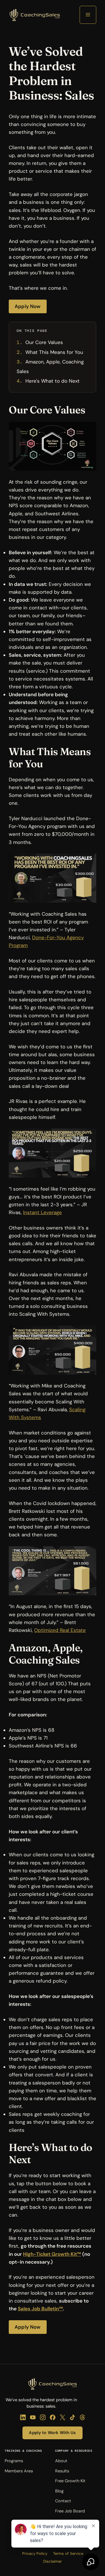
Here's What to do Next (52, 381)
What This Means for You (54, 352)
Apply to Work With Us (52, 2433)
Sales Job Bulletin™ (40, 2309)
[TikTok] (72, 2417)
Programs (14, 2461)
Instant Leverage (42, 1212)
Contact (63, 2501)
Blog (59, 2491)
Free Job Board (70, 2511)
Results (62, 2471)
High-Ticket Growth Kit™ (52, 2254)
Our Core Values (44, 342)
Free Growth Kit (70, 2481)
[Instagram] (43, 2417)
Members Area (19, 2471)
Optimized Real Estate (60, 1630)
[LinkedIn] (23, 2417)
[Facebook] (53, 2417)
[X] (63, 2417)
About (61, 2461)
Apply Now (28, 306)
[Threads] (82, 2417)
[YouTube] (33, 2417)
